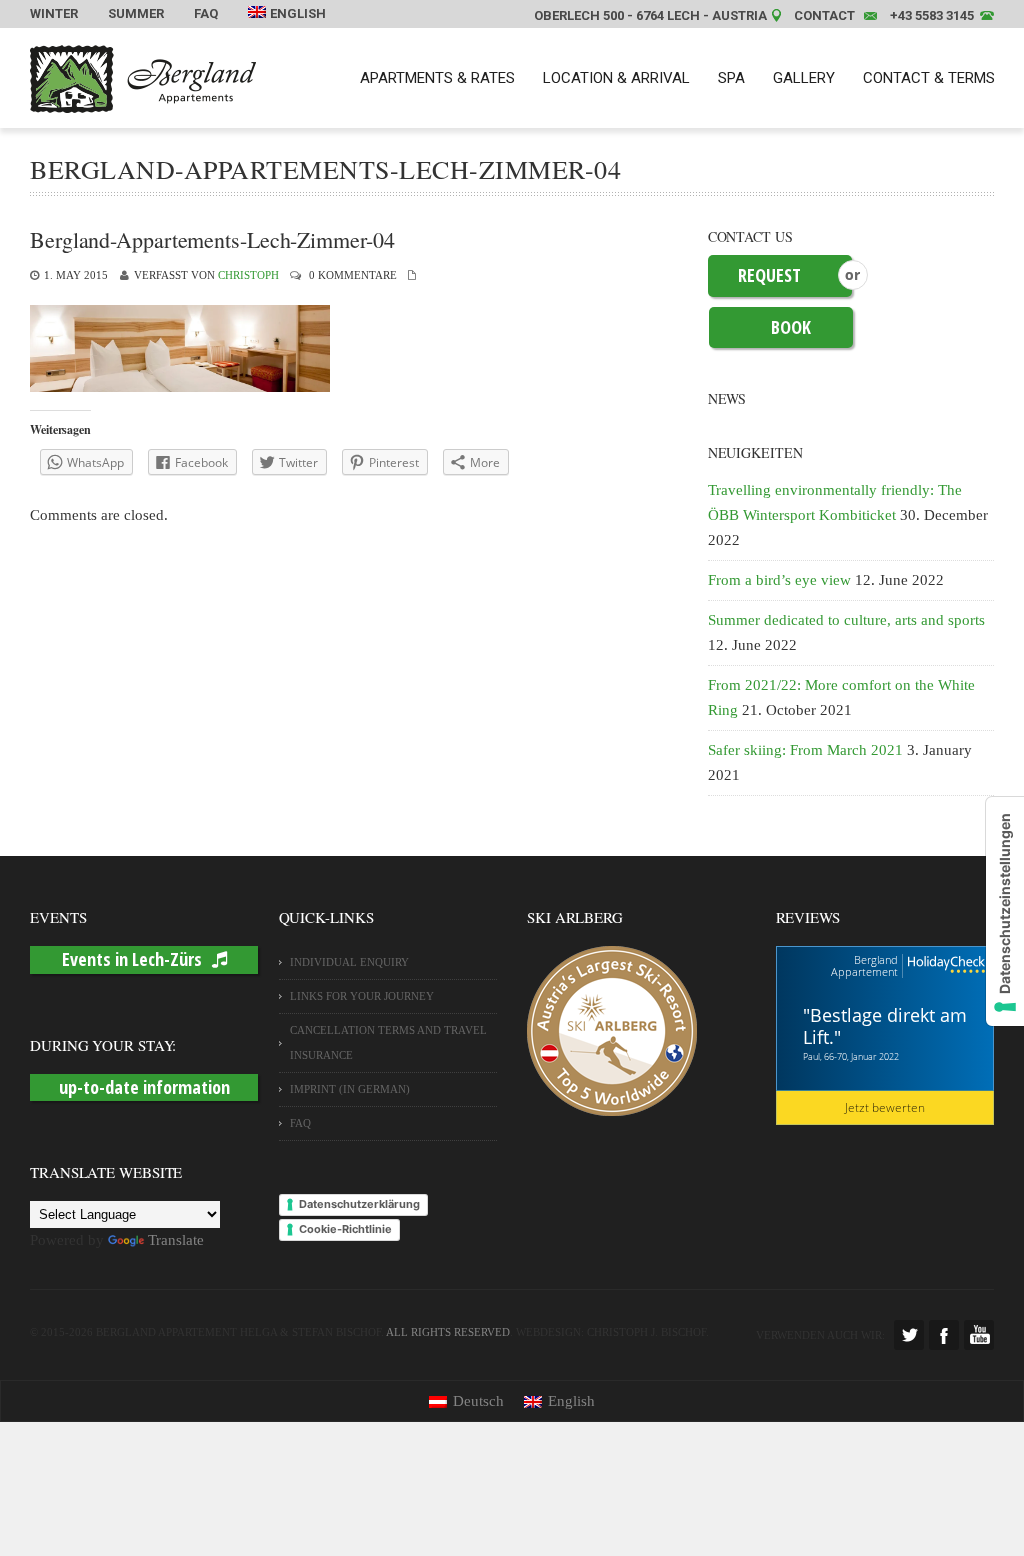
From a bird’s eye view (779, 580)
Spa (731, 78)
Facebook (944, 1335)
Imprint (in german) (350, 1089)
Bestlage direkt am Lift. (885, 1026)
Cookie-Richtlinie (345, 1229)
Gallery (804, 78)
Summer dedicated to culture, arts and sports (846, 620)
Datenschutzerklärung (359, 1204)
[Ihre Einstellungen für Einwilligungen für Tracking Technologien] (1005, 911)
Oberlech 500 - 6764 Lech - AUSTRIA (650, 15)
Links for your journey (362, 996)
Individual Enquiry (349, 962)
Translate (176, 1240)
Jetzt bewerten (885, 1107)
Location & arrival (616, 78)
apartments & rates (437, 78)
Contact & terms (929, 78)
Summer (136, 13)
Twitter (909, 1335)
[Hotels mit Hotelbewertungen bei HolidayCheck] (944, 965)
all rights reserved (448, 1332)
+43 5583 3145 (932, 15)
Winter (54, 13)
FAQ (206, 13)
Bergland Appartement (864, 965)
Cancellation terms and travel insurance (388, 1042)
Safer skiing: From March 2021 (805, 750)
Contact (824, 15)
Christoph (248, 275)
